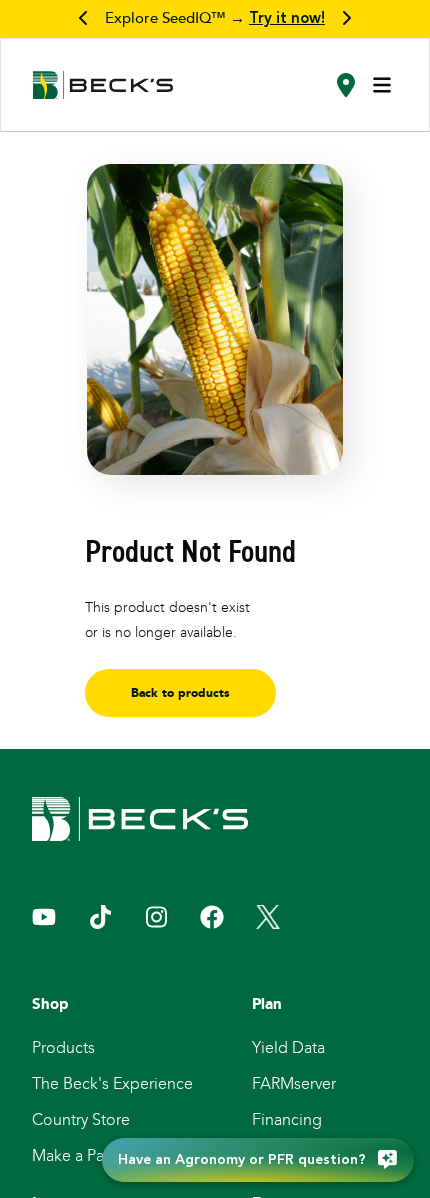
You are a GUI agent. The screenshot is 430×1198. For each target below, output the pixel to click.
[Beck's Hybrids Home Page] (103, 85)
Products (63, 1047)
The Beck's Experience (112, 1083)
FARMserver (294, 1083)
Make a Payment (90, 1155)
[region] (215, 19)
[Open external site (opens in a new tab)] (44, 917)
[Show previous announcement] (84, 19)
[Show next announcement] (346, 19)
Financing (287, 1119)
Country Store (81, 1119)
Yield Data (288, 1047)
